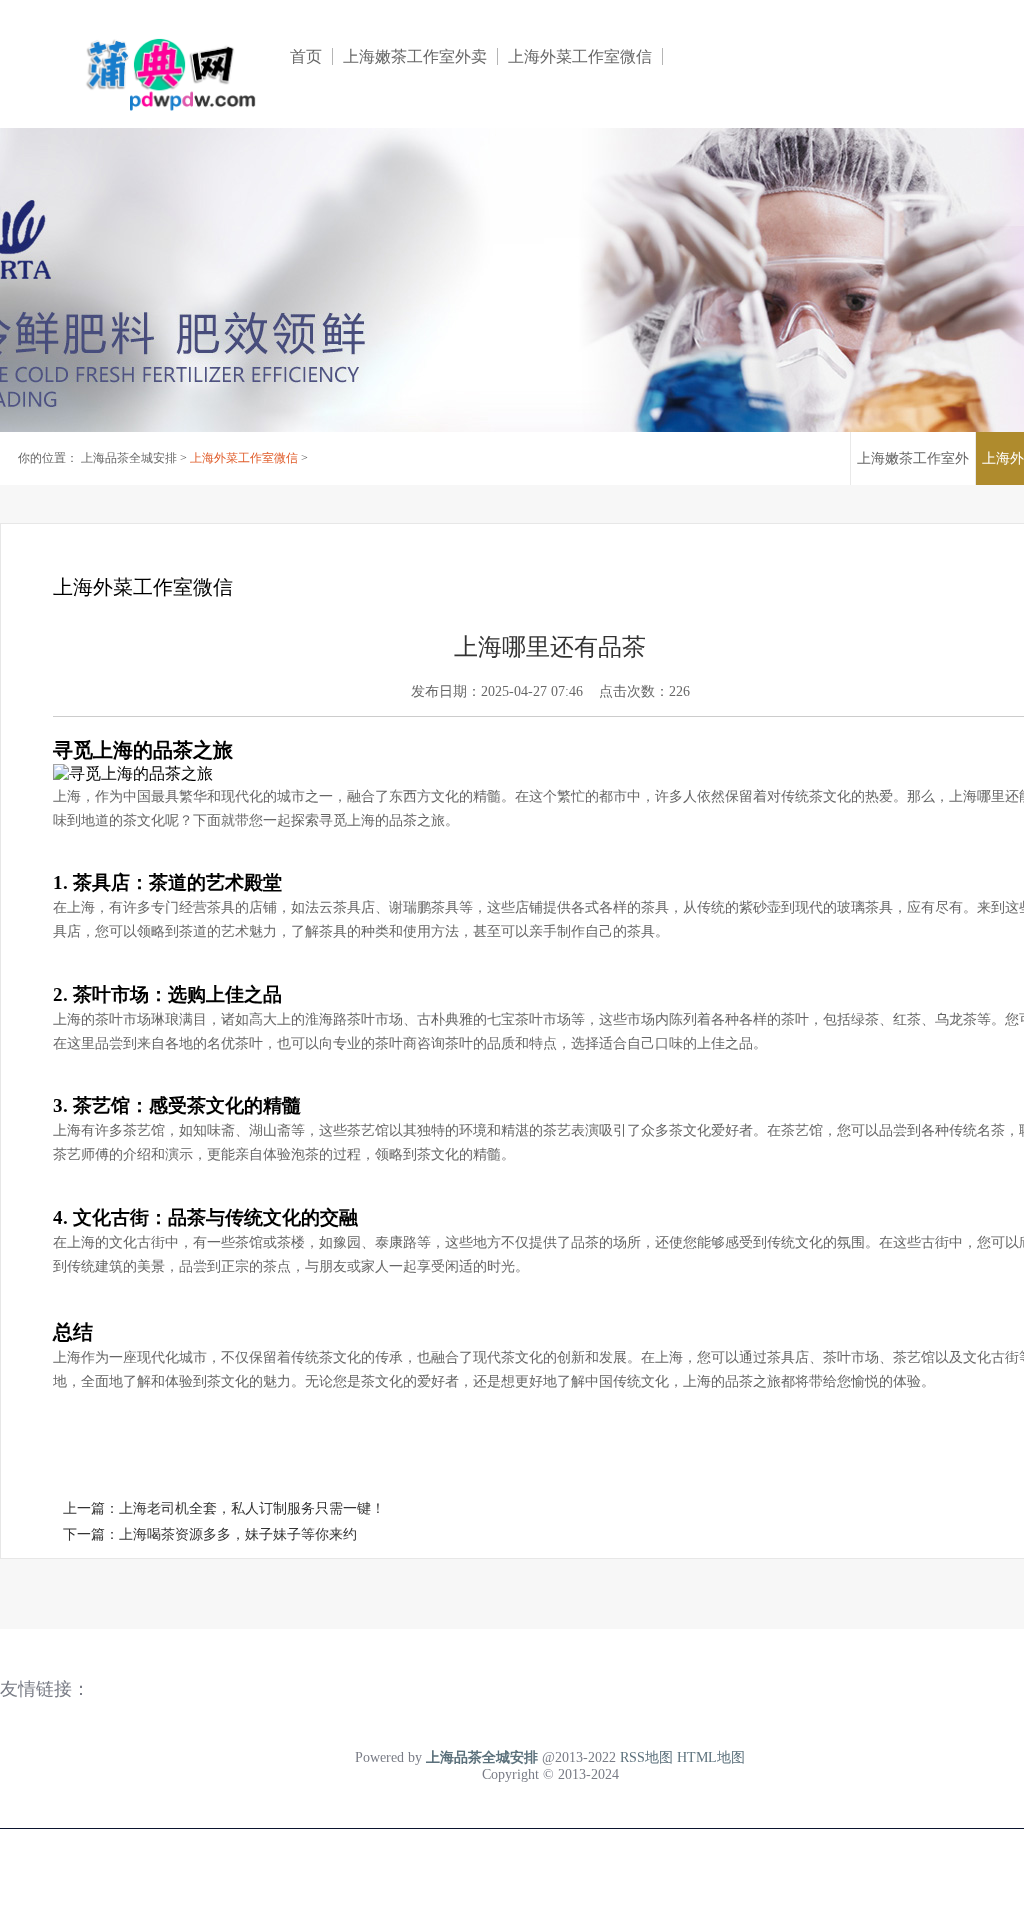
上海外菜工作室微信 (580, 56)
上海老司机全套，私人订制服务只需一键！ (252, 1508)
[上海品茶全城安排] (160, 71)
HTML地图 (711, 1757)
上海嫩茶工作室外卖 (415, 56)
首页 (306, 56)
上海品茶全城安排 (129, 458)
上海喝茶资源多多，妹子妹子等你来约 (238, 1534)
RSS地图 (646, 1757)
